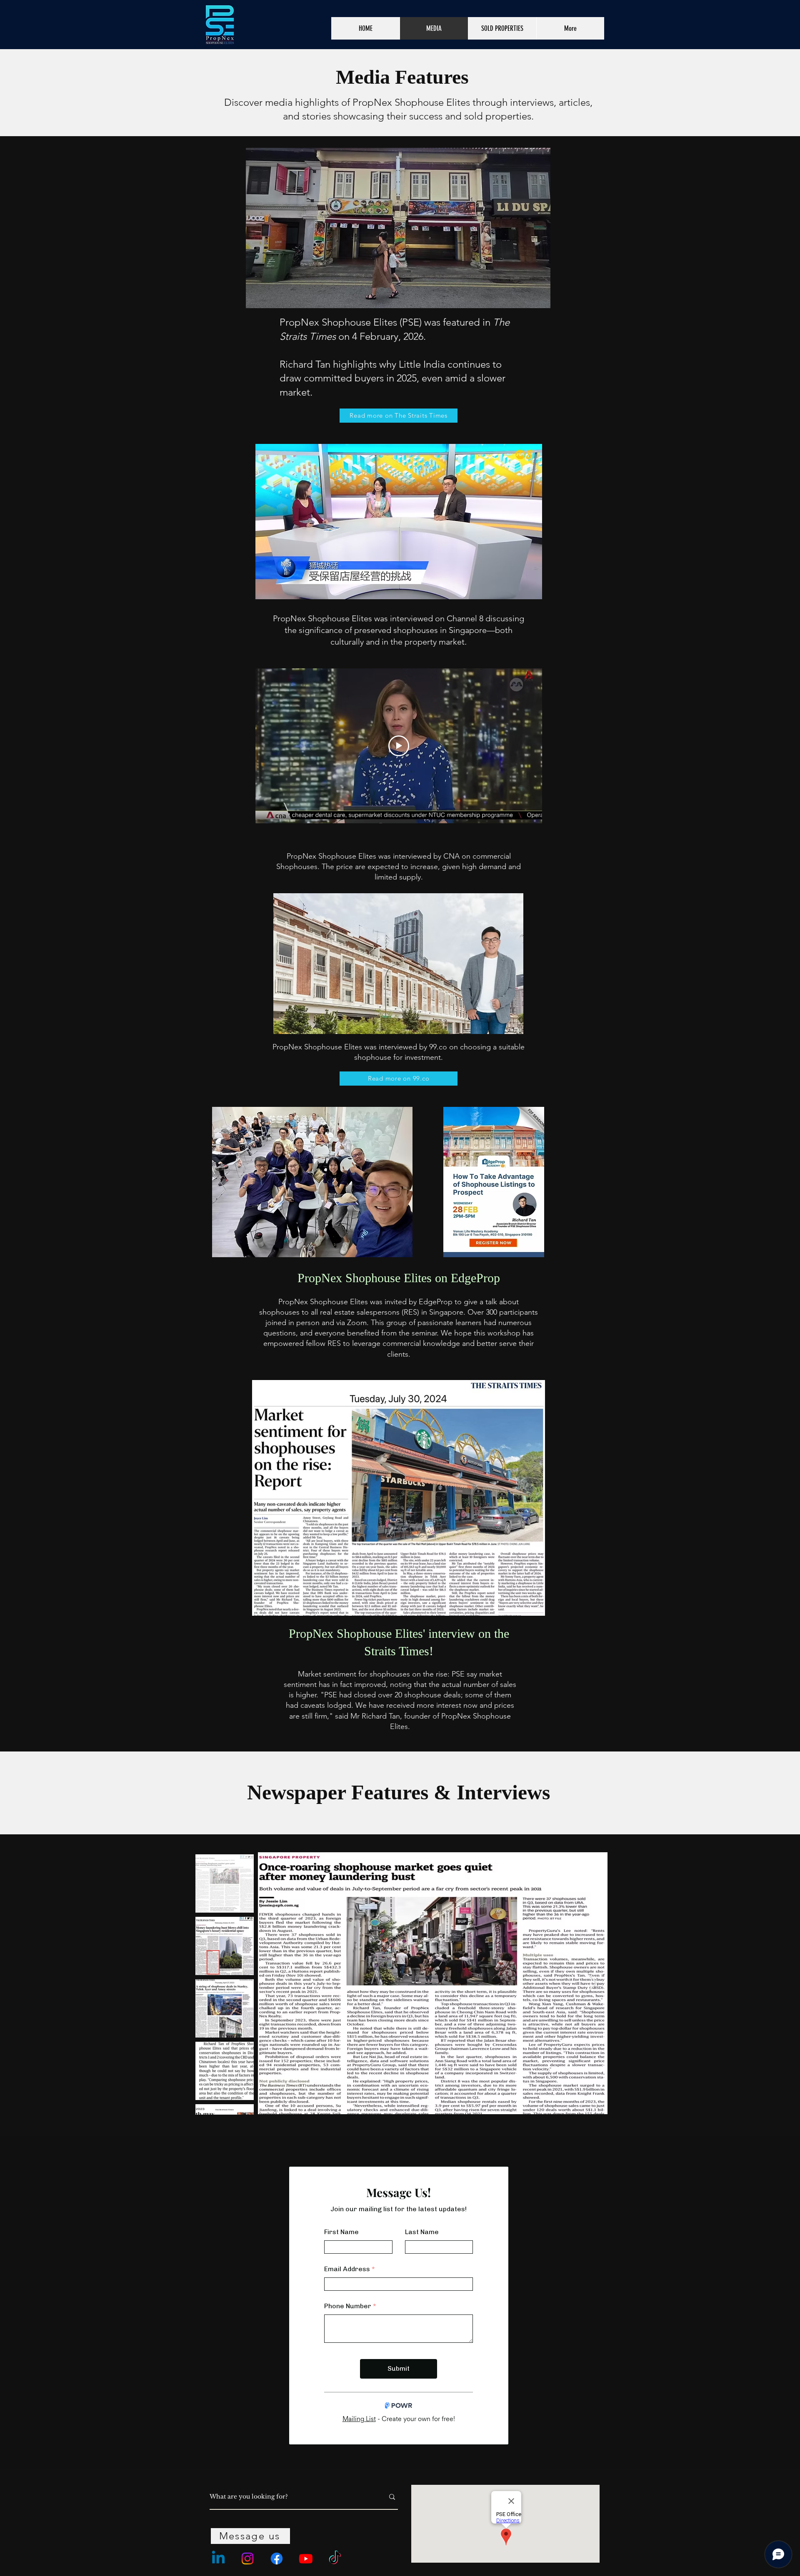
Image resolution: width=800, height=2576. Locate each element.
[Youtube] (306, 2559)
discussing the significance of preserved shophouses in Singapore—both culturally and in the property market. (404, 630)
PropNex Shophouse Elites (322, 618)
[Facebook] (277, 2559)
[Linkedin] (218, 2559)
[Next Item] (593, 1983)
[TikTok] (335, 2559)
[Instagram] (247, 2559)
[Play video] (399, 746)
